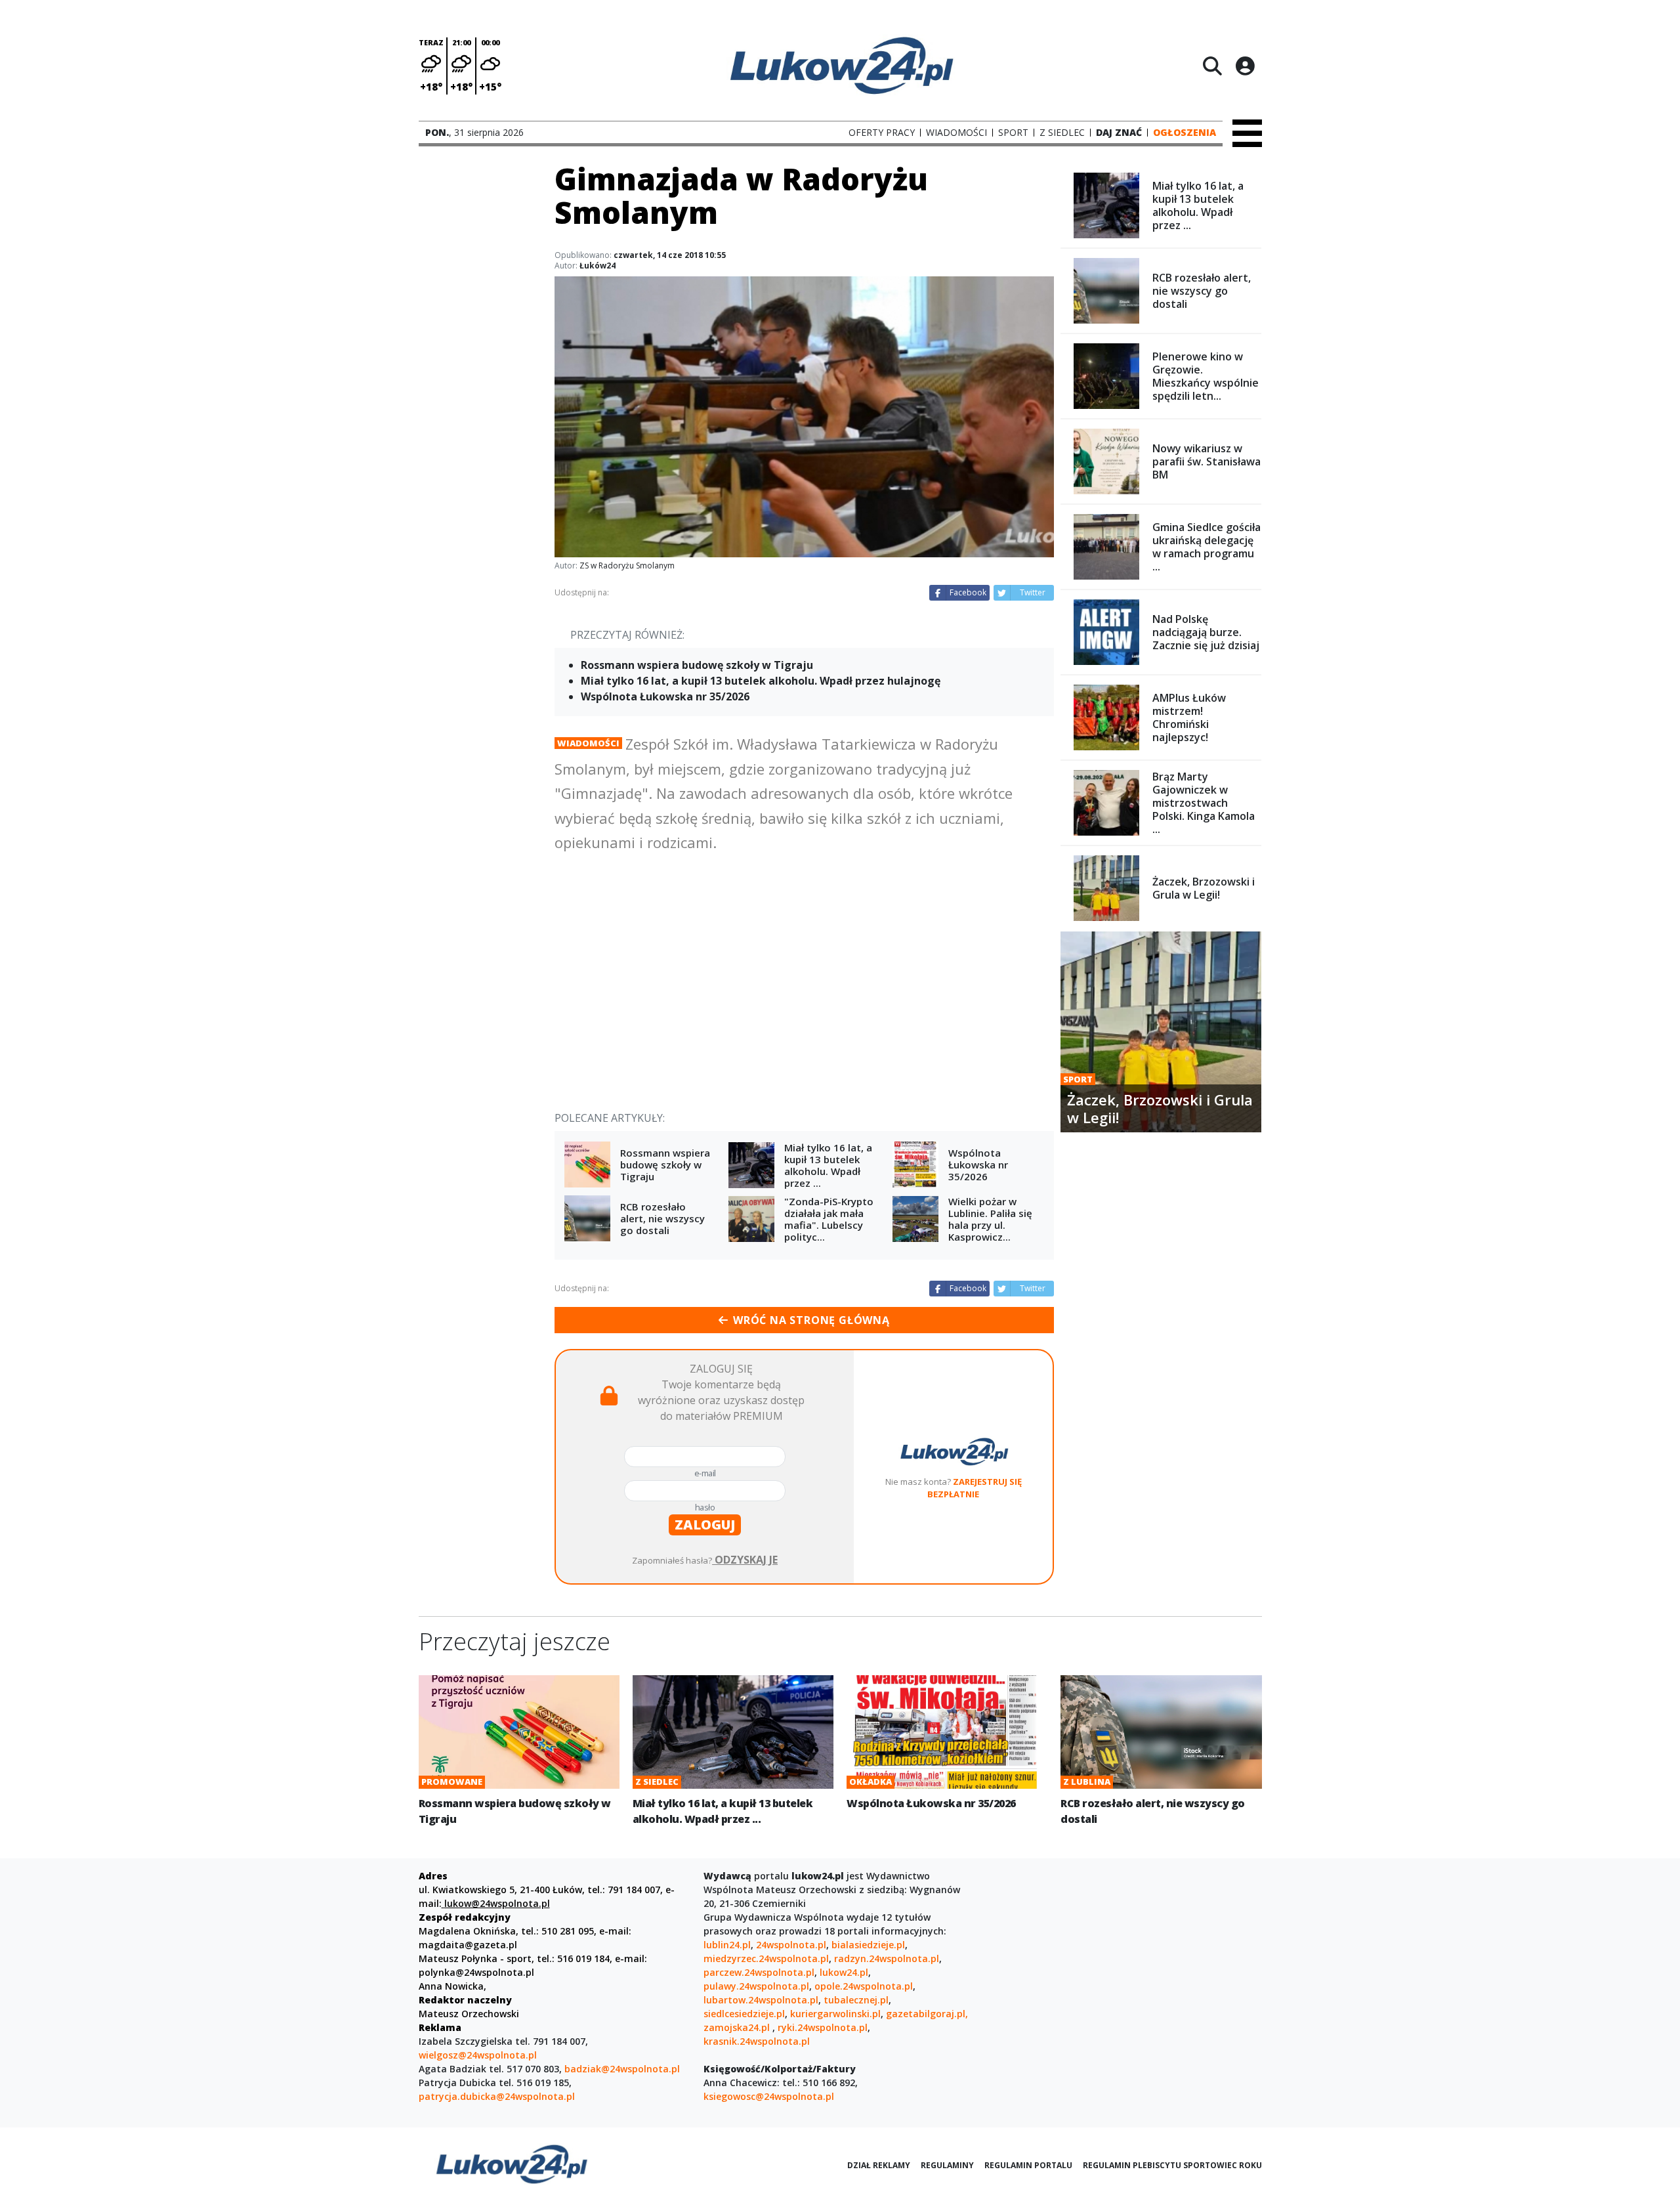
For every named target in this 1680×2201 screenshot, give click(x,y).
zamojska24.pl (738, 2027)
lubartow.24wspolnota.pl (761, 2000)
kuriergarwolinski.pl (835, 2014)
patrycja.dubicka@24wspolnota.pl (497, 2096)
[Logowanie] (1245, 66)
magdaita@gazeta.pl (468, 1945)
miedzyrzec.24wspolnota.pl (766, 1958)
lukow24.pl (844, 1972)
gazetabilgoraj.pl (926, 2014)
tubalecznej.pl (856, 2000)
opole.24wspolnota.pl (864, 1986)
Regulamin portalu (1028, 2165)
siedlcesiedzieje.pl (744, 2014)
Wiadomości (588, 743)
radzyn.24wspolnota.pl (887, 1958)
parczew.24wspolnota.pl (759, 1972)
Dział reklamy (879, 2165)
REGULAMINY (947, 2165)
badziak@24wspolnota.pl (622, 2069)
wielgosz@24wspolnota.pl (478, 2055)
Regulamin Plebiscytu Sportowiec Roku (1172, 2165)
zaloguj (705, 1525)
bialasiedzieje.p (867, 1945)
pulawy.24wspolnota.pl (756, 1986)
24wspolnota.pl (791, 1945)
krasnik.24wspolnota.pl (757, 2041)
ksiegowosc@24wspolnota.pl (769, 2096)
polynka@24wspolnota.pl (476, 1972)
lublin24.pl (727, 1945)
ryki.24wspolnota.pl (823, 2027)
